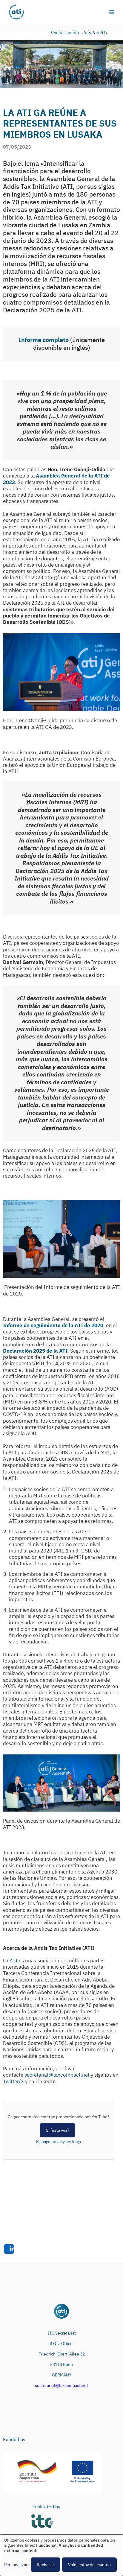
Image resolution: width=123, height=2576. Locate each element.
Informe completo (44, 340)
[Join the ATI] (96, 33)
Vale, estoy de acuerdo (89, 2565)
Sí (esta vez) (57, 2130)
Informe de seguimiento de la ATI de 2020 (53, 1325)
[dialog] (61, 2555)
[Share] (9, 2249)
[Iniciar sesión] (66, 33)
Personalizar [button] (16, 2565)
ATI (14, 1961)
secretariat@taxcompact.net (57, 2075)
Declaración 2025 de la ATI (35, 1351)
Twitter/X (13, 2081)
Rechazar (45, 2565)
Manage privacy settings (59, 2142)
